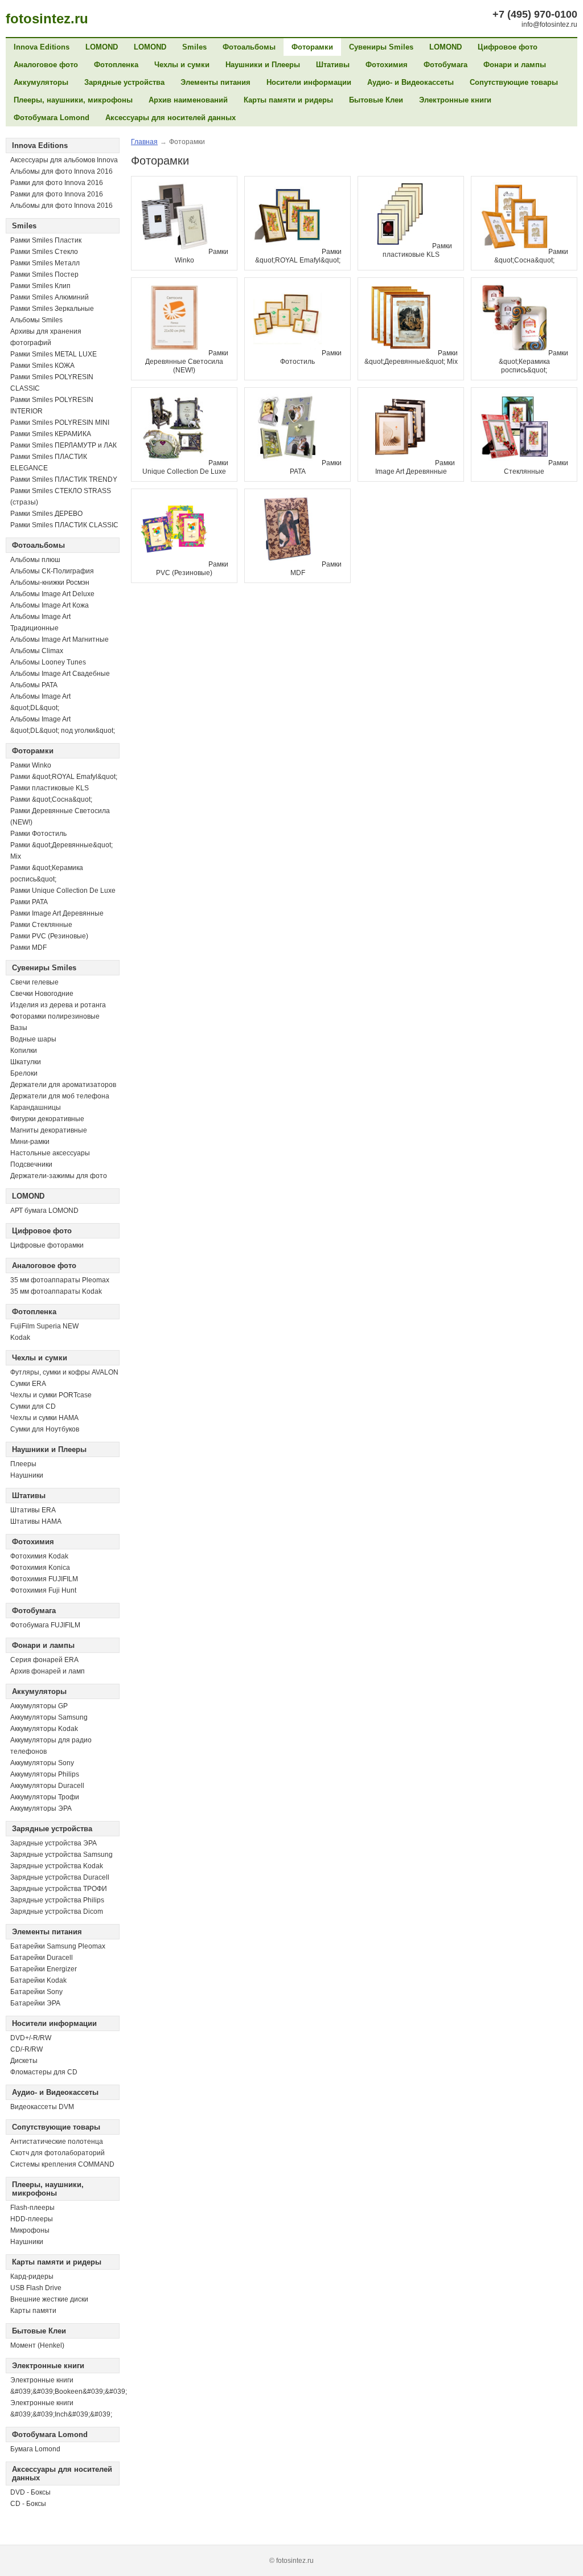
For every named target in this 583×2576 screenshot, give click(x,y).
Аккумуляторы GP (39, 1706)
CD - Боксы (28, 2504)
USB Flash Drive (36, 2288)
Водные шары (33, 1039)
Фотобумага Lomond (52, 118)
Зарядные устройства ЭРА (54, 1843)
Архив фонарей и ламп (48, 1671)
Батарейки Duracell (42, 1958)
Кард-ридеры (32, 2276)
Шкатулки (26, 1062)
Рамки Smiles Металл (45, 263)
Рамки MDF (28, 947)
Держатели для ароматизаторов (63, 1085)
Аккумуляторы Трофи (45, 1797)
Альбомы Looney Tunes (48, 662)
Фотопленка (116, 65)
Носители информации (309, 82)
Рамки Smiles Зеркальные (52, 309)
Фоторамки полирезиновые (55, 1016)
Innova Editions (42, 47)
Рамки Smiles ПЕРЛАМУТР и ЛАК (63, 445)
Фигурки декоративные (47, 1119)
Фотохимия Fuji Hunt (43, 1590)
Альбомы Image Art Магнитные (59, 639)
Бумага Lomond (35, 2449)
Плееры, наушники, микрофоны (73, 100)
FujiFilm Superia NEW (44, 1326)
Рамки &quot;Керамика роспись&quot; (533, 362)
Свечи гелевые (34, 982)
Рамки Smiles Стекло (44, 252)
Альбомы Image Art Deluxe (52, 594)
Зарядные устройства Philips (57, 1900)
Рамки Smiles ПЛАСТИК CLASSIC (64, 525)
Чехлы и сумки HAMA (44, 1418)
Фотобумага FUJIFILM (45, 1625)
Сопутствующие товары (514, 82)
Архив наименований (188, 100)
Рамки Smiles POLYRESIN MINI (60, 423)
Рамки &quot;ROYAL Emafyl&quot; (64, 777)
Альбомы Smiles (36, 320)
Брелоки (24, 1073)
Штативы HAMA (36, 1521)
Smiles (194, 47)
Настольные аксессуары (50, 1153)
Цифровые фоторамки (47, 1245)
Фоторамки (312, 47)
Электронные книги (455, 100)
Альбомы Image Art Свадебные (60, 674)
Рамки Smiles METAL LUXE (54, 354)
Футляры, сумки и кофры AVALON (64, 1372)
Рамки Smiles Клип (40, 286)
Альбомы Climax (37, 651)
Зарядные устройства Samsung (61, 1855)
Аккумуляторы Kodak (44, 1729)
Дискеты (24, 2061)
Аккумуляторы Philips (45, 1774)
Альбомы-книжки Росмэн (50, 583)
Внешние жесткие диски (49, 2299)
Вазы (19, 1028)
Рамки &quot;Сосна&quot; (51, 799)
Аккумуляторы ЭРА (41, 1808)
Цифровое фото (508, 47)
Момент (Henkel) (37, 2345)
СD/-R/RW (26, 2049)
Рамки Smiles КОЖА (42, 366)
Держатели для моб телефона (60, 1096)
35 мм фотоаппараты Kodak (56, 1291)
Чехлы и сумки (182, 65)
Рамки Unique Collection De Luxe (63, 891)
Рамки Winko (31, 765)
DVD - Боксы (30, 2492)
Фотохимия (387, 65)
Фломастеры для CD (44, 2072)
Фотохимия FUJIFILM (44, 1579)
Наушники (27, 1475)
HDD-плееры (32, 2219)
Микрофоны (30, 2230)
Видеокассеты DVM (42, 2107)
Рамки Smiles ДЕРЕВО (46, 514)
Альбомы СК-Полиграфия (52, 571)
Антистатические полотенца (57, 2142)
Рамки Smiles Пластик (46, 240)
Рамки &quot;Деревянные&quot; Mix (411, 357)
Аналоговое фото (46, 65)
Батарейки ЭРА (35, 2003)
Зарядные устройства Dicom (57, 1912)
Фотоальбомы (249, 47)
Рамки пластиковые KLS (50, 788)
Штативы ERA (33, 1510)
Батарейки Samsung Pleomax (58, 1946)
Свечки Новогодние (42, 994)
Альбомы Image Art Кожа (50, 605)
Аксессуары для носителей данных (171, 118)
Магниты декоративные (49, 1130)
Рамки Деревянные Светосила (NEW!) (187, 362)
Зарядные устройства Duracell (60, 1877)
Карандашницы (36, 1107)
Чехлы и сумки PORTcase (51, 1395)
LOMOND (102, 47)
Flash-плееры (32, 2208)
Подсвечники (31, 1164)
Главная (144, 142)
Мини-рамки (30, 1142)
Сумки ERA (28, 1384)
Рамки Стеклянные (41, 925)
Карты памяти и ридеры (288, 100)
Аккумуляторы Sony (42, 1763)
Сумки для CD (33, 1406)
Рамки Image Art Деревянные (57, 913)
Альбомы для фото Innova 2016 (61, 171)
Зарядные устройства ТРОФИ (59, 1889)
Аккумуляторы (41, 82)
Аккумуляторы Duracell (47, 1786)
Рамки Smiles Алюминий (50, 297)
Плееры (23, 1464)
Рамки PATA (29, 902)
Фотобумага (446, 65)
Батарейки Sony (36, 1992)
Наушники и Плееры (263, 65)
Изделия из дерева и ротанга (58, 1005)
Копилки (24, 1051)
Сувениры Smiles (381, 47)
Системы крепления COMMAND (62, 2164)
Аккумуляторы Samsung (49, 1717)
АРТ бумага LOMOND (44, 1211)
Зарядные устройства (124, 82)
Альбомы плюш (35, 560)
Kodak (20, 1338)
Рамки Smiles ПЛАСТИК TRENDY (64, 479)
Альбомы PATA (34, 685)
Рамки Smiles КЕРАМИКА (51, 434)
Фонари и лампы (515, 65)
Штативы (333, 65)
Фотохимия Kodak (39, 1556)
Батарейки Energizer (44, 1969)
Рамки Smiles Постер (44, 274)
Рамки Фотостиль (38, 834)
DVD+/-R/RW (31, 2038)
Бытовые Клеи (376, 100)
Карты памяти (33, 2311)
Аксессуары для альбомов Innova (64, 160)
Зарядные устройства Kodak (57, 1866)
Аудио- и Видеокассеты (410, 82)
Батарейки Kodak (38, 1980)
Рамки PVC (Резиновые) (49, 936)
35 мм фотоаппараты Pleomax (60, 1280)
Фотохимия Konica (40, 1568)
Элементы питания (215, 82)
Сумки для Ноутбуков (45, 1429)
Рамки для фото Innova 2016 (57, 183)
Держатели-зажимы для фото (59, 1176)
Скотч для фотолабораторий (58, 2153)
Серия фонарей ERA (44, 1660)
